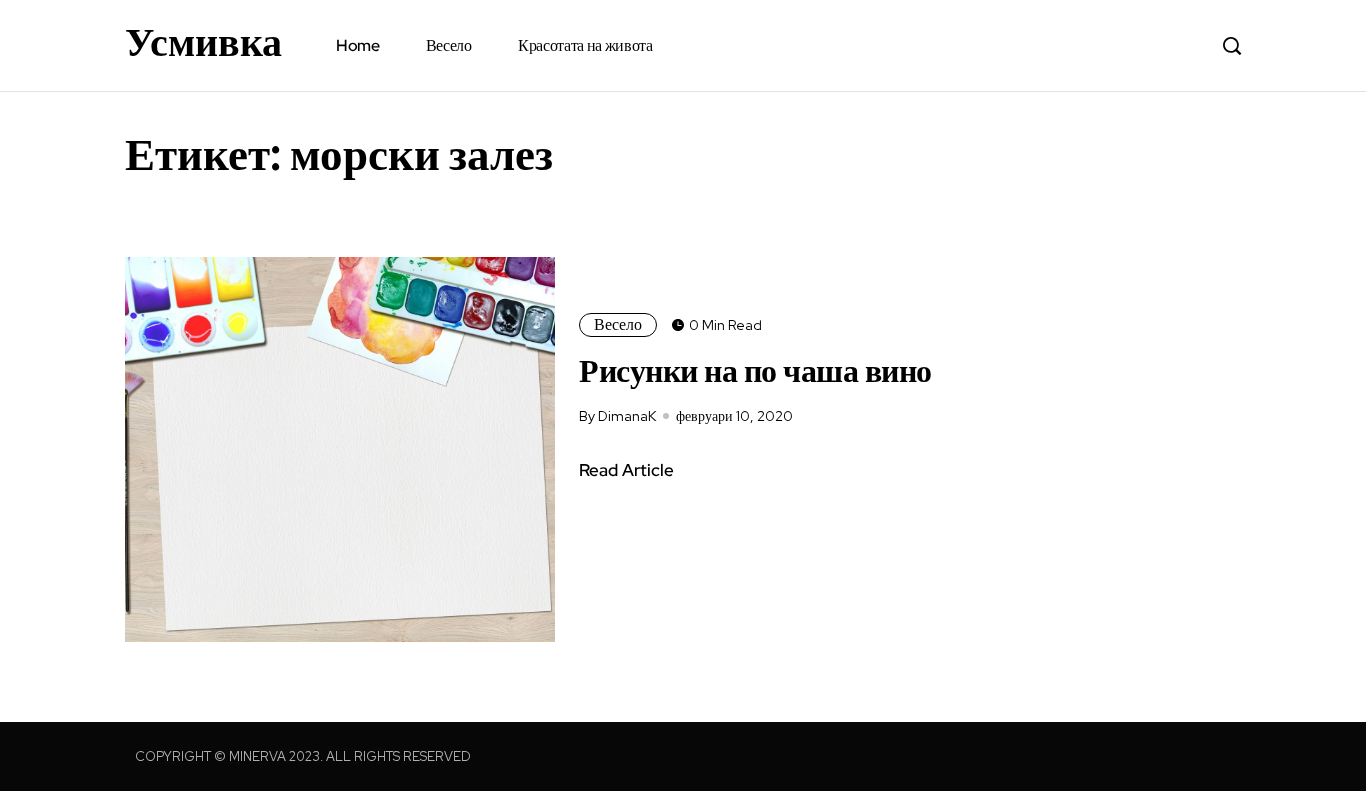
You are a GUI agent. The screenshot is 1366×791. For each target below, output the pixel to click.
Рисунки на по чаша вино (755, 370)
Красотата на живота (585, 45)
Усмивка (203, 42)
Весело (449, 45)
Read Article (626, 470)
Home (358, 45)
